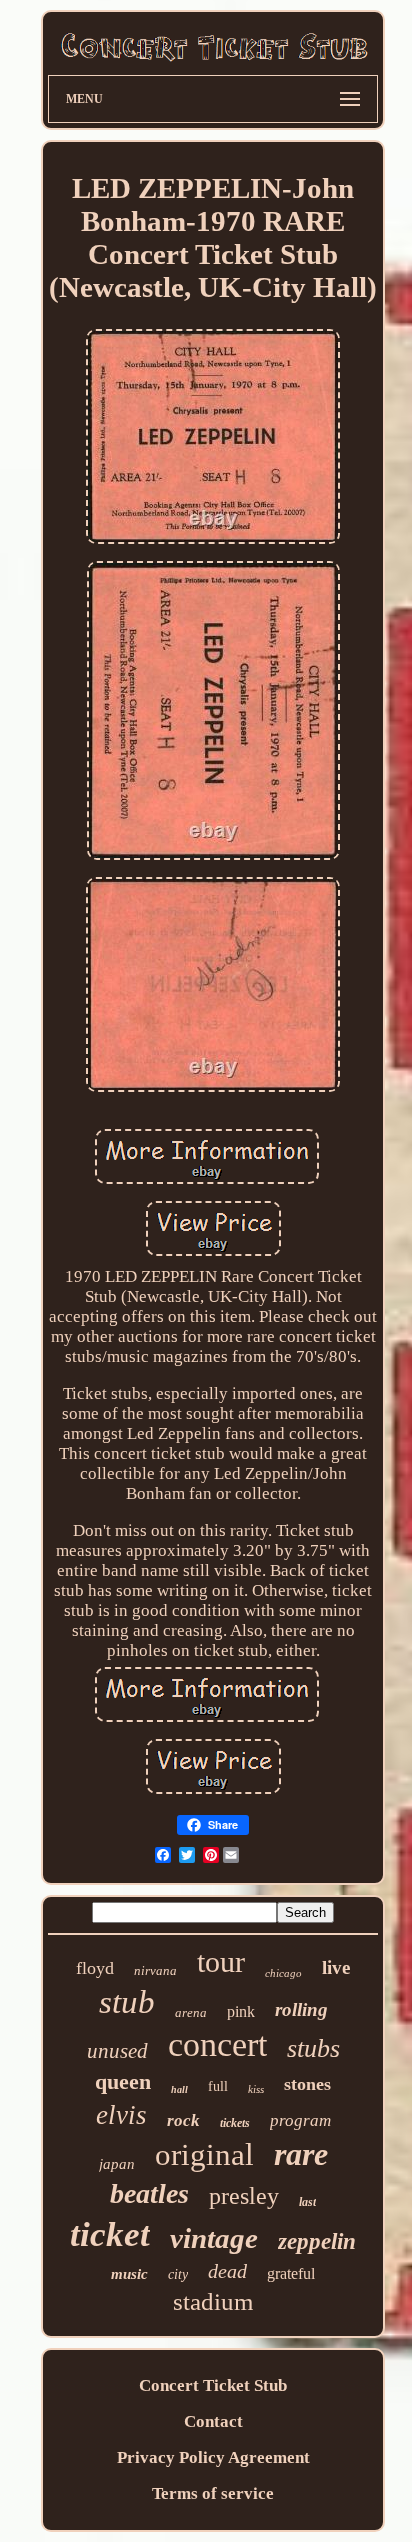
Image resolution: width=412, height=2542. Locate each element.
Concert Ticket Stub (213, 2385)
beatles (149, 2193)
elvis (121, 2115)
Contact (213, 2421)
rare (301, 2154)
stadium (213, 2301)
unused (117, 2051)
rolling (301, 2009)
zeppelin (317, 2241)
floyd (95, 1968)
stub (127, 2002)
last (307, 2202)
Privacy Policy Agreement (213, 2457)
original (204, 2154)
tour (221, 1961)
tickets (235, 2123)
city (178, 2274)
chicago (283, 1973)
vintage (214, 2238)
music (129, 2274)
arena (191, 2012)
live (336, 1967)
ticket (110, 2234)
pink (241, 2011)
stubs (313, 2048)
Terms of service (213, 2493)
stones (307, 2084)
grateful (291, 2273)
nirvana (155, 1970)
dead (227, 2271)
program (300, 2120)
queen (123, 2081)
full (218, 2086)
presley (244, 2196)
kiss (256, 2089)
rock (183, 2120)
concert (217, 2044)
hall (179, 2089)
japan (117, 2164)
